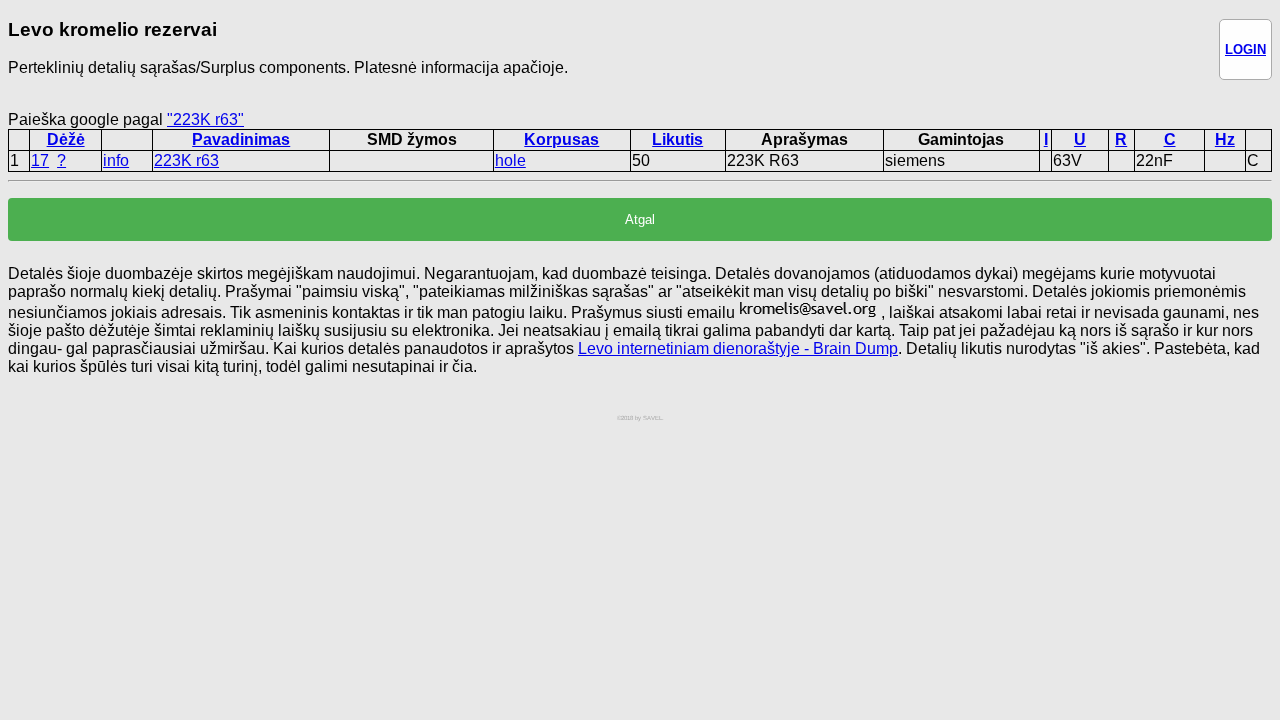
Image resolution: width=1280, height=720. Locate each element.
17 (40, 160)
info (116, 160)
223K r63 (186, 160)
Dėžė (66, 139)
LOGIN (1245, 49)
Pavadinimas (241, 139)
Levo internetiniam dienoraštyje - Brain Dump (738, 348)
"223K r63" (205, 119)
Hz (1225, 139)
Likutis (677, 139)
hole (510, 160)
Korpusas (561, 139)
